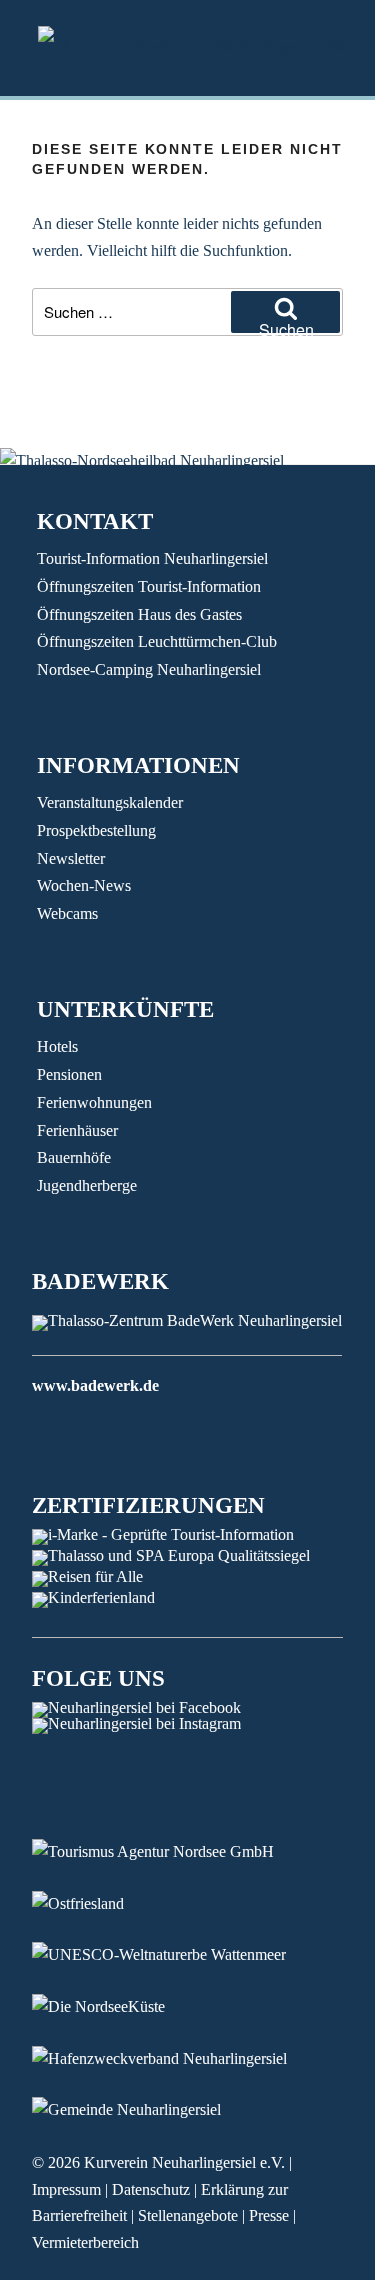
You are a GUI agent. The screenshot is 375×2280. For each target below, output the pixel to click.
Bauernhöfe (74, 1157)
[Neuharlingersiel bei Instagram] (136, 1723)
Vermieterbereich (85, 2242)
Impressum (66, 2189)
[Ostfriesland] (93, 1903)
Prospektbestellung (96, 830)
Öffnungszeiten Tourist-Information (149, 586)
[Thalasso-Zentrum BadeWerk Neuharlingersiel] (187, 1320)
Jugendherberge (87, 1185)
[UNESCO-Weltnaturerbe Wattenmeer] (174, 1954)
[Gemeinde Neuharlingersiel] (141, 2109)
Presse (269, 2215)
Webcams (67, 913)
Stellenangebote (188, 2215)
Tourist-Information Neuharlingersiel (152, 558)
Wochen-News (84, 885)
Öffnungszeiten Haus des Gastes (139, 614)
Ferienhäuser (77, 1130)
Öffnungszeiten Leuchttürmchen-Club (157, 641)
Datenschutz (151, 2189)
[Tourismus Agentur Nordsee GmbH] (168, 1851)
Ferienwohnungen (94, 1102)
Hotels (57, 1046)
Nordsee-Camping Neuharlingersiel (149, 669)
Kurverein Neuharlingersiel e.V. (184, 2162)
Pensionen (69, 1074)
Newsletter (71, 858)
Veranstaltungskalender (110, 802)
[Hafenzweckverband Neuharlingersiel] (174, 2058)
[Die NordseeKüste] (113, 2006)
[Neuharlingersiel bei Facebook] (136, 1707)
